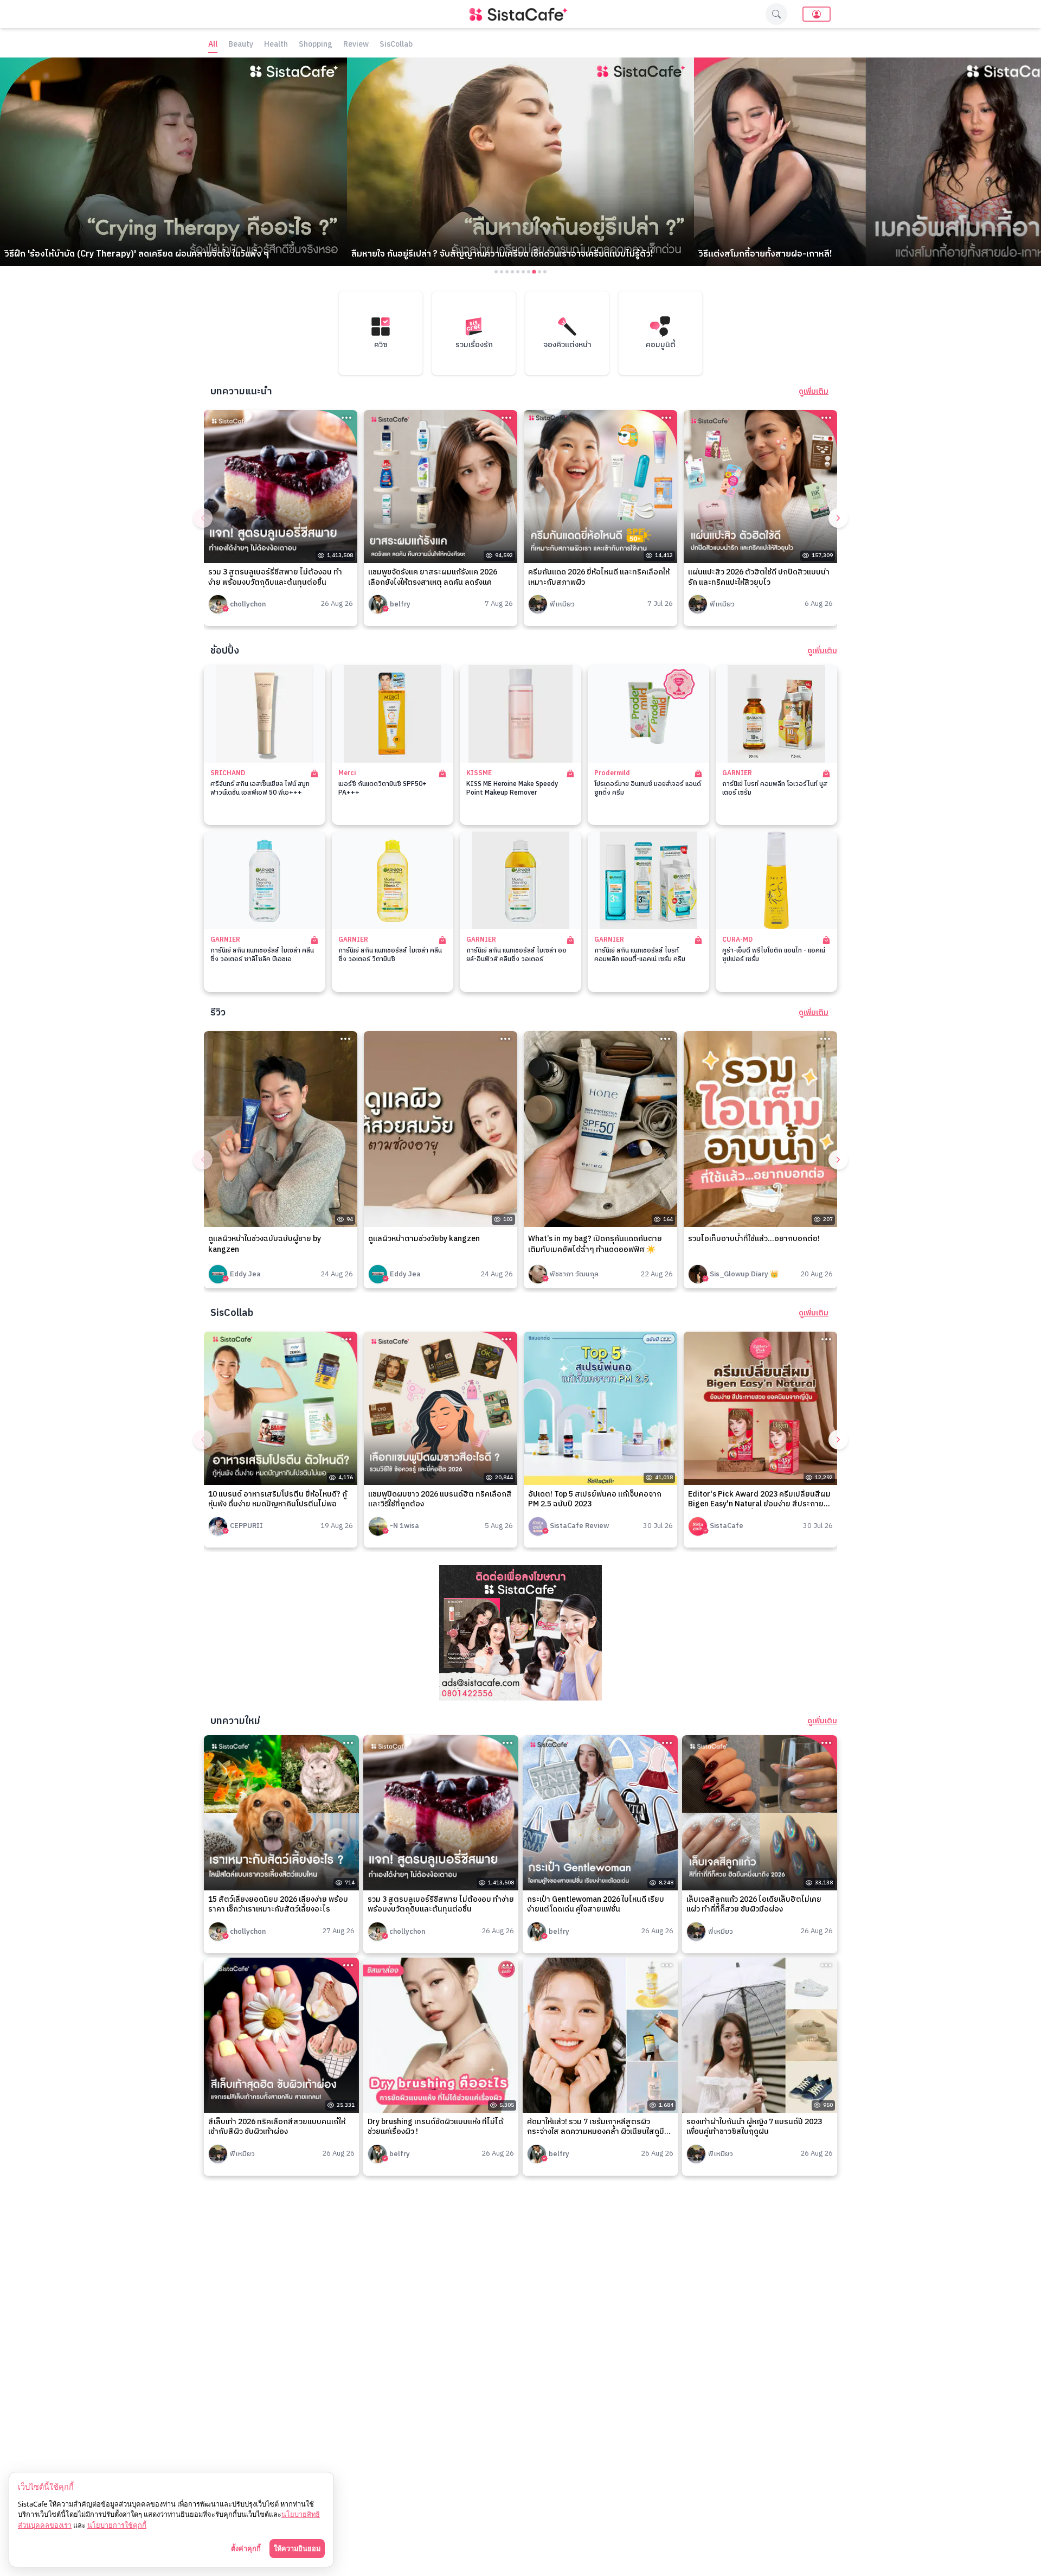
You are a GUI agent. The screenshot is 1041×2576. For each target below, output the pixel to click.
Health (276, 45)
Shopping (316, 45)
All (213, 45)
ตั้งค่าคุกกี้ (246, 2548)
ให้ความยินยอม (297, 2548)
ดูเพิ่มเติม (814, 392)
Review (356, 45)
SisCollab (396, 45)
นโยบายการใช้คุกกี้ (117, 2525)
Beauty (241, 45)
